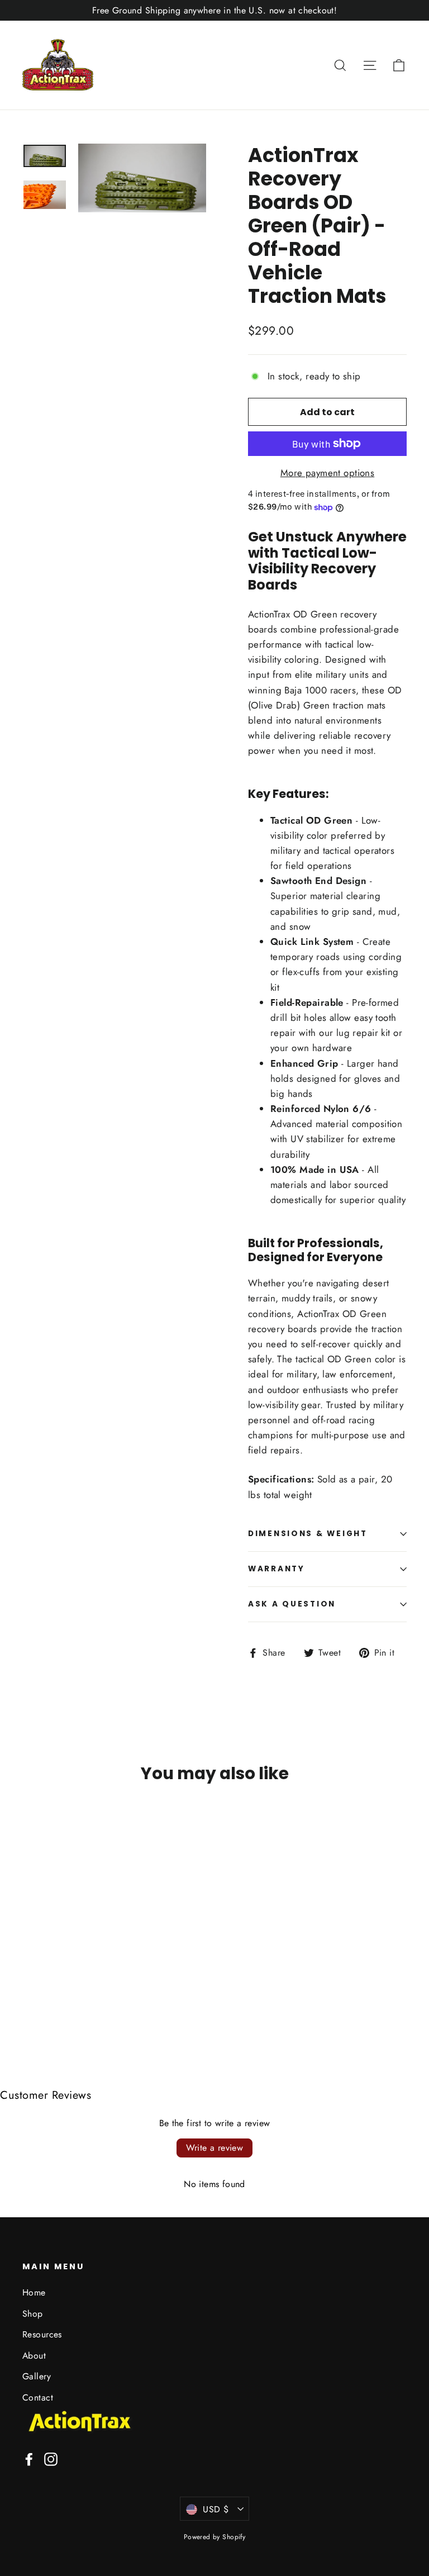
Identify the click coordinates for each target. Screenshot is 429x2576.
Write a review (215, 2148)
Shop (33, 2314)
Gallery (37, 2376)
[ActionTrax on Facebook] (29, 2458)
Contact (38, 2397)
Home (34, 2292)
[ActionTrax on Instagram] (51, 2458)
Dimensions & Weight (308, 1534)
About (34, 2356)
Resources (42, 2334)
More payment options (328, 473)
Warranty (277, 1569)
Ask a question (292, 1604)
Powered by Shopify (215, 2537)
